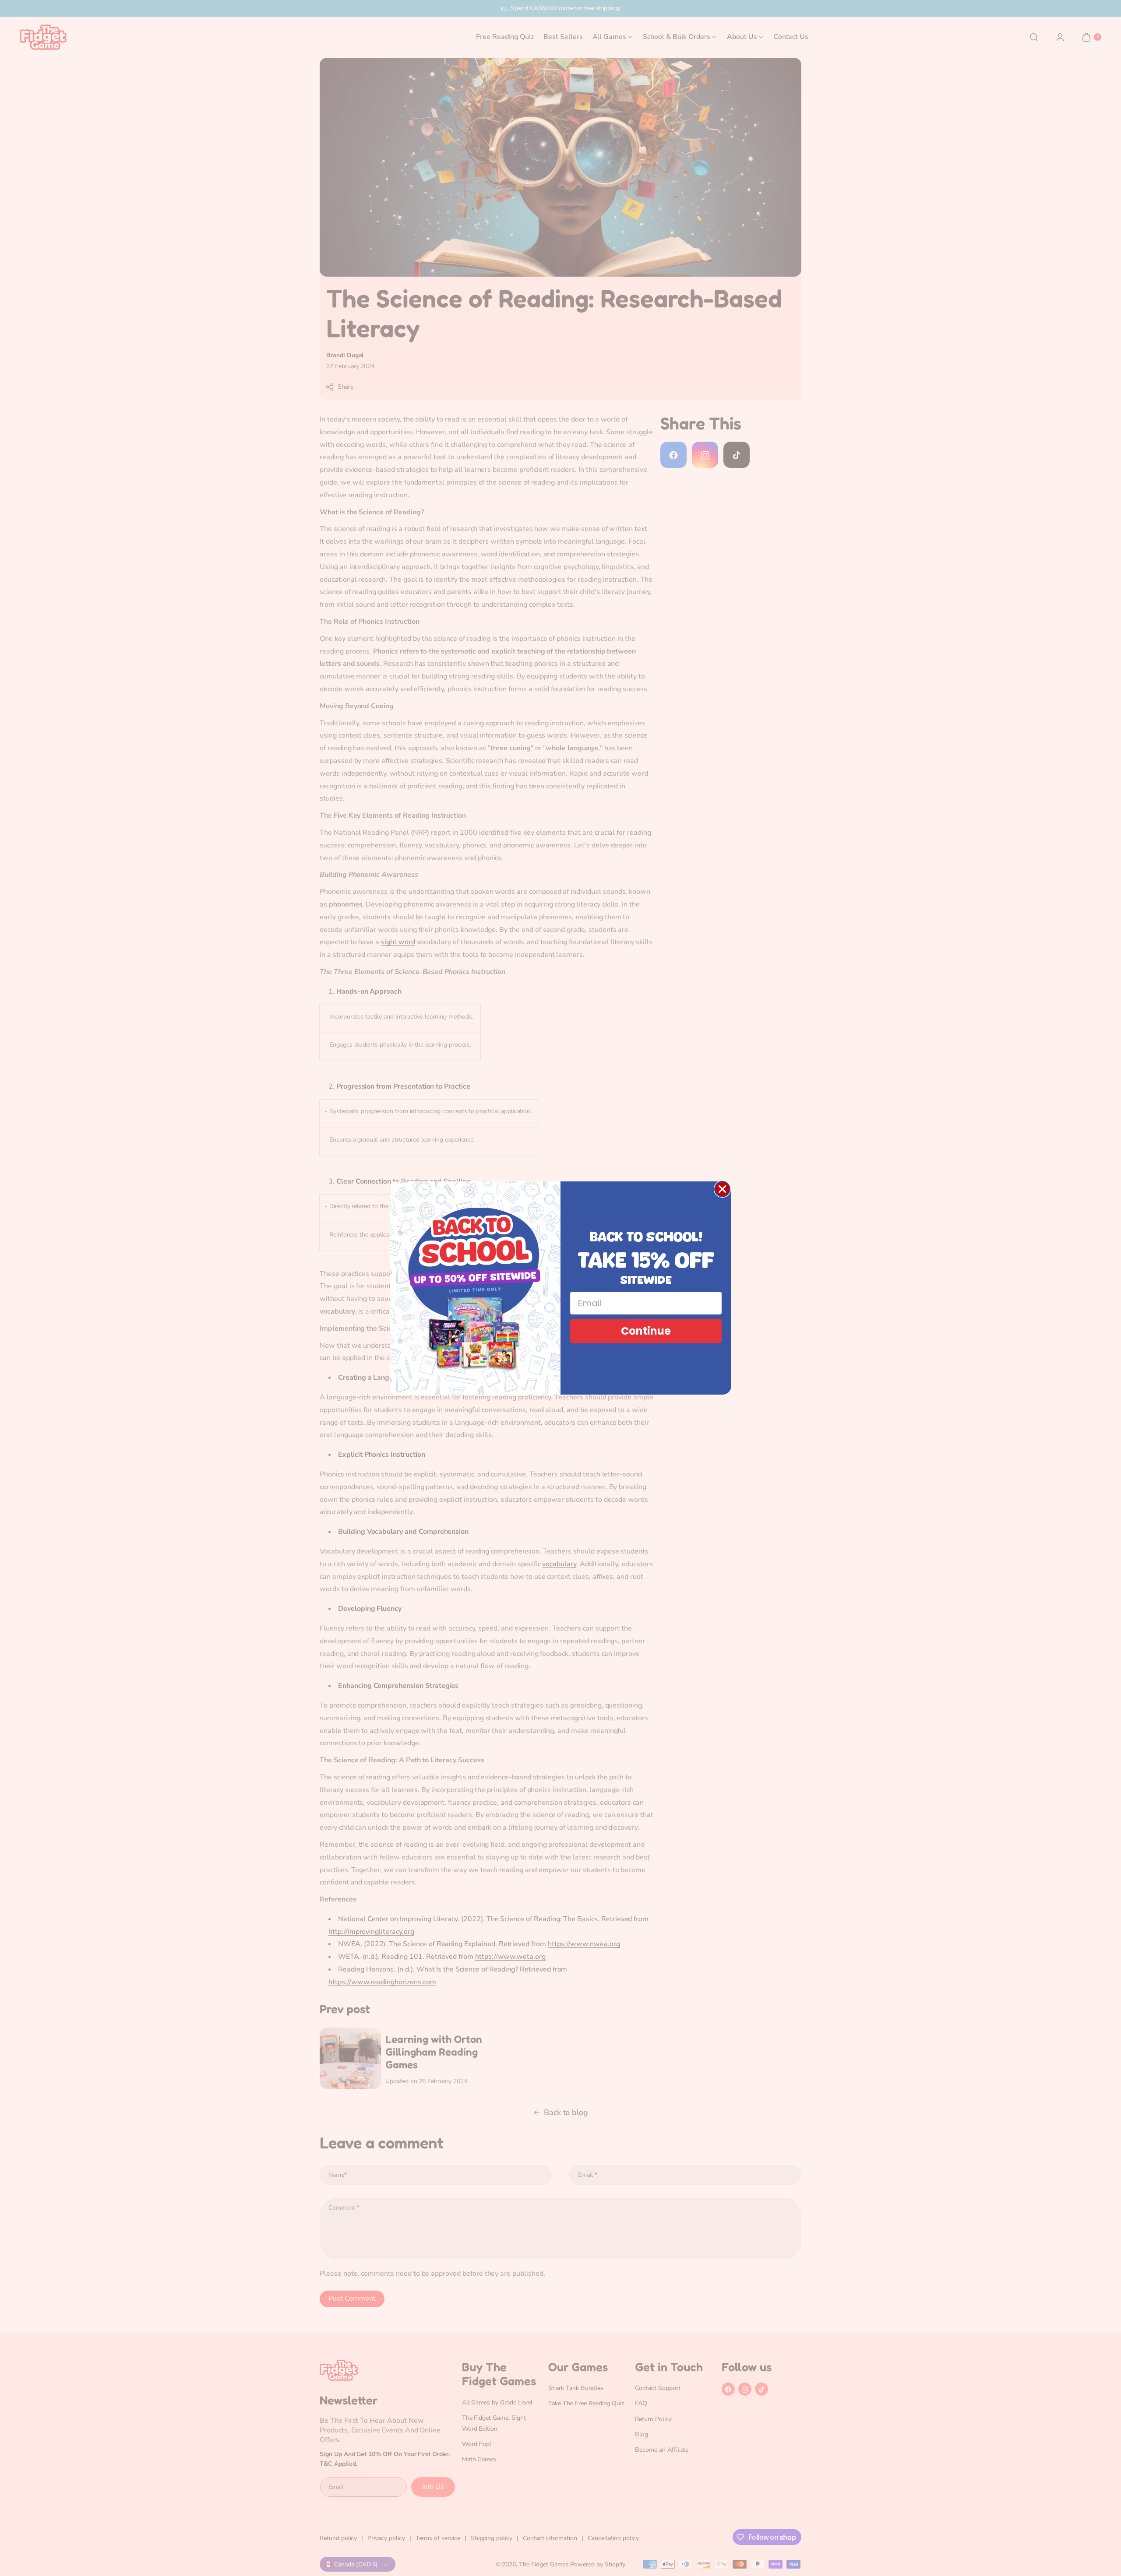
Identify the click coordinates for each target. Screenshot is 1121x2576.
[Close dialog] (722, 1189)
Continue (646, 1331)
